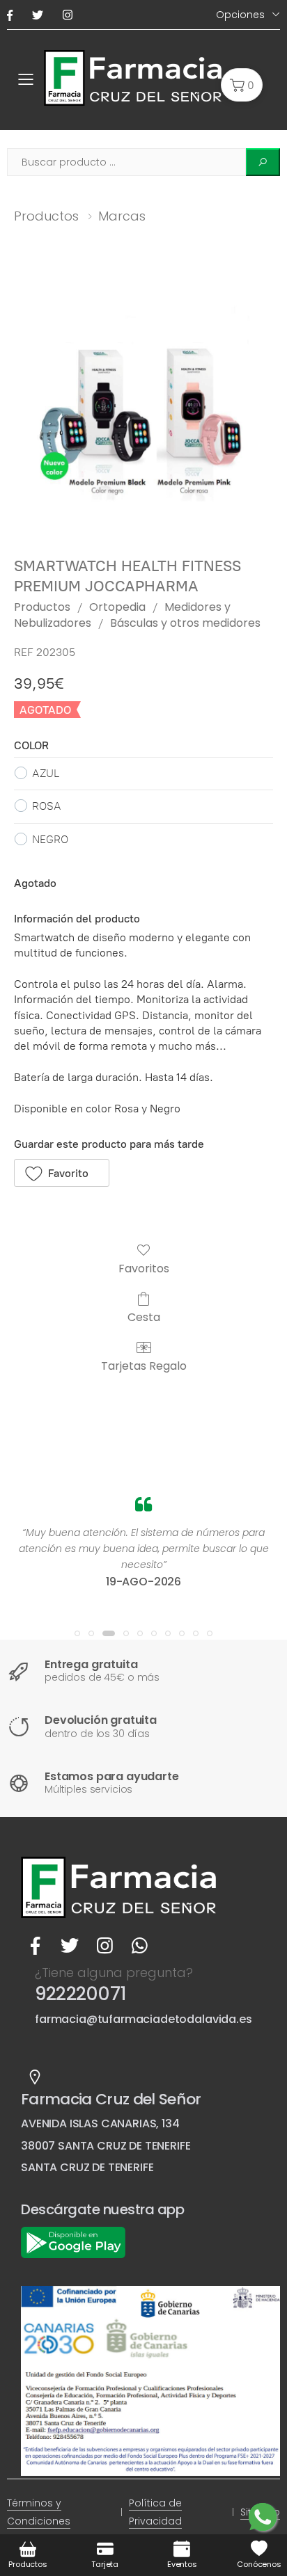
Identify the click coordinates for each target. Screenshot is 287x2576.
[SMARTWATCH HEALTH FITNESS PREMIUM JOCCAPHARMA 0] (143, 406)
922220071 (80, 1994)
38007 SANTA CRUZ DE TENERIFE (106, 2146)
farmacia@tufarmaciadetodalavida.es (143, 2019)
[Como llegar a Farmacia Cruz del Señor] (35, 2077)
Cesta (144, 1317)
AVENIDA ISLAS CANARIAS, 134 (100, 2123)
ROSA (47, 806)
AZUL (46, 773)
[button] (242, 85)
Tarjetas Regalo (144, 1365)
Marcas (122, 216)
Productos (46, 216)
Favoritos (144, 1268)
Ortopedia (117, 607)
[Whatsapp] (139, 1946)
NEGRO (50, 839)
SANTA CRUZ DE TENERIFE (87, 2167)
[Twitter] (40, 15)
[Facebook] (13, 15)
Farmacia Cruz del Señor (111, 2099)
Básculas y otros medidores (185, 623)
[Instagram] (70, 15)
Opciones (240, 15)
